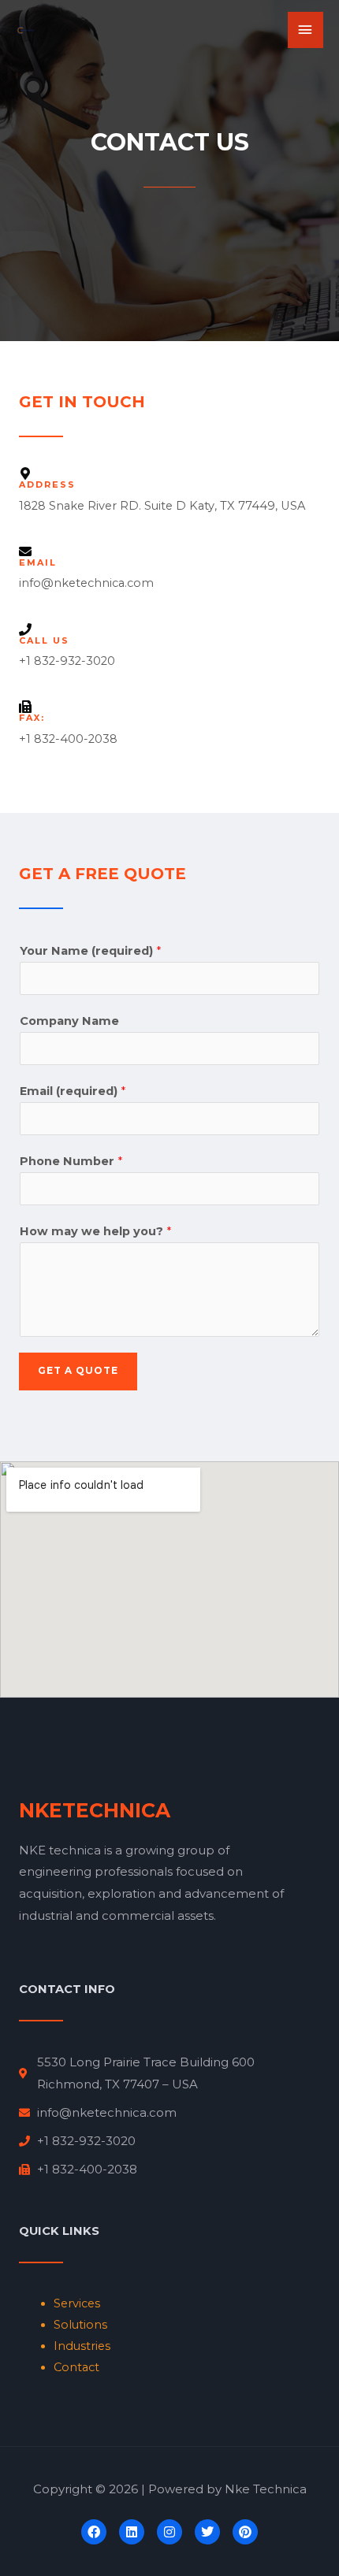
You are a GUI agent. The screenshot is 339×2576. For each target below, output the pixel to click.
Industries (82, 2346)
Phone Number (71, 1161)
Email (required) (73, 1091)
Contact (76, 2367)
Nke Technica (266, 2489)
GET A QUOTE (78, 1371)
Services (77, 2303)
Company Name (69, 1021)
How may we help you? (95, 1231)
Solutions (80, 2325)
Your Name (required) (90, 951)
